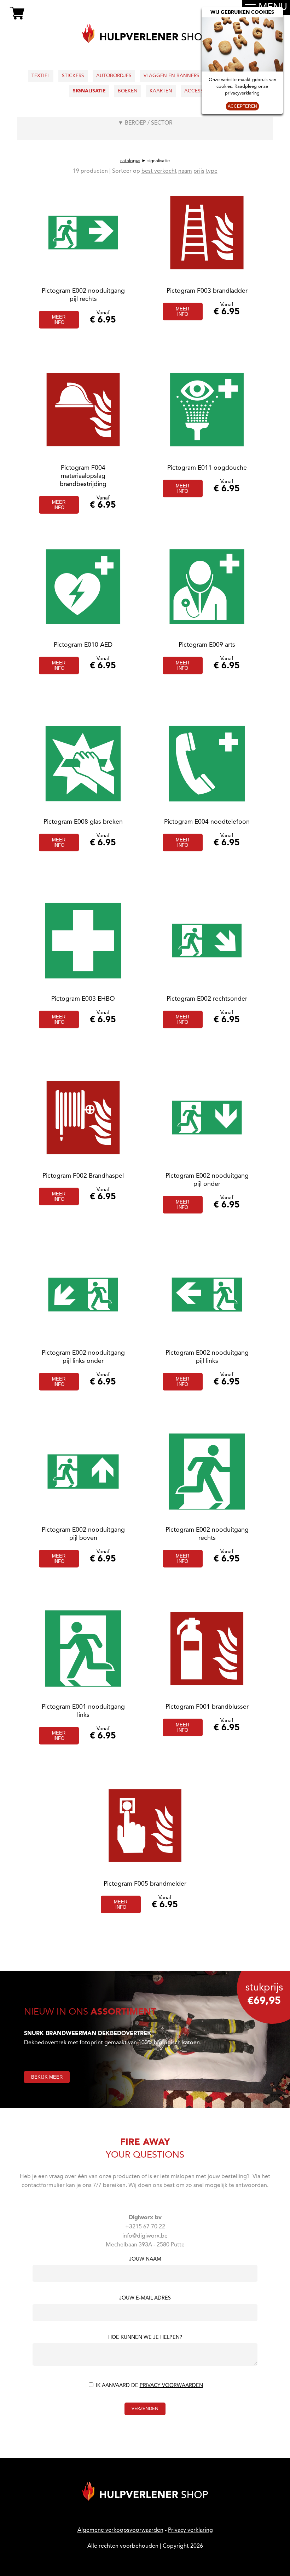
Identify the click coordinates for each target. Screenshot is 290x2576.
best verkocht (159, 171)
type (212, 171)
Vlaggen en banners (172, 76)
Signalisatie (89, 91)
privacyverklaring (242, 93)
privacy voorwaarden (171, 2386)
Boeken (128, 91)
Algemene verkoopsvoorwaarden (120, 2530)
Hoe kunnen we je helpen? (145, 2338)
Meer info (59, 320)
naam (185, 171)
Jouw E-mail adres (145, 2298)
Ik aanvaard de (149, 2386)
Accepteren (242, 106)
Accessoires (201, 91)
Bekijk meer (47, 2077)
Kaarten (161, 91)
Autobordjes (114, 76)
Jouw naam (145, 2260)
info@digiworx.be (145, 2236)
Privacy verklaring (190, 2530)
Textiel (41, 76)
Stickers (73, 76)
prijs (199, 171)
